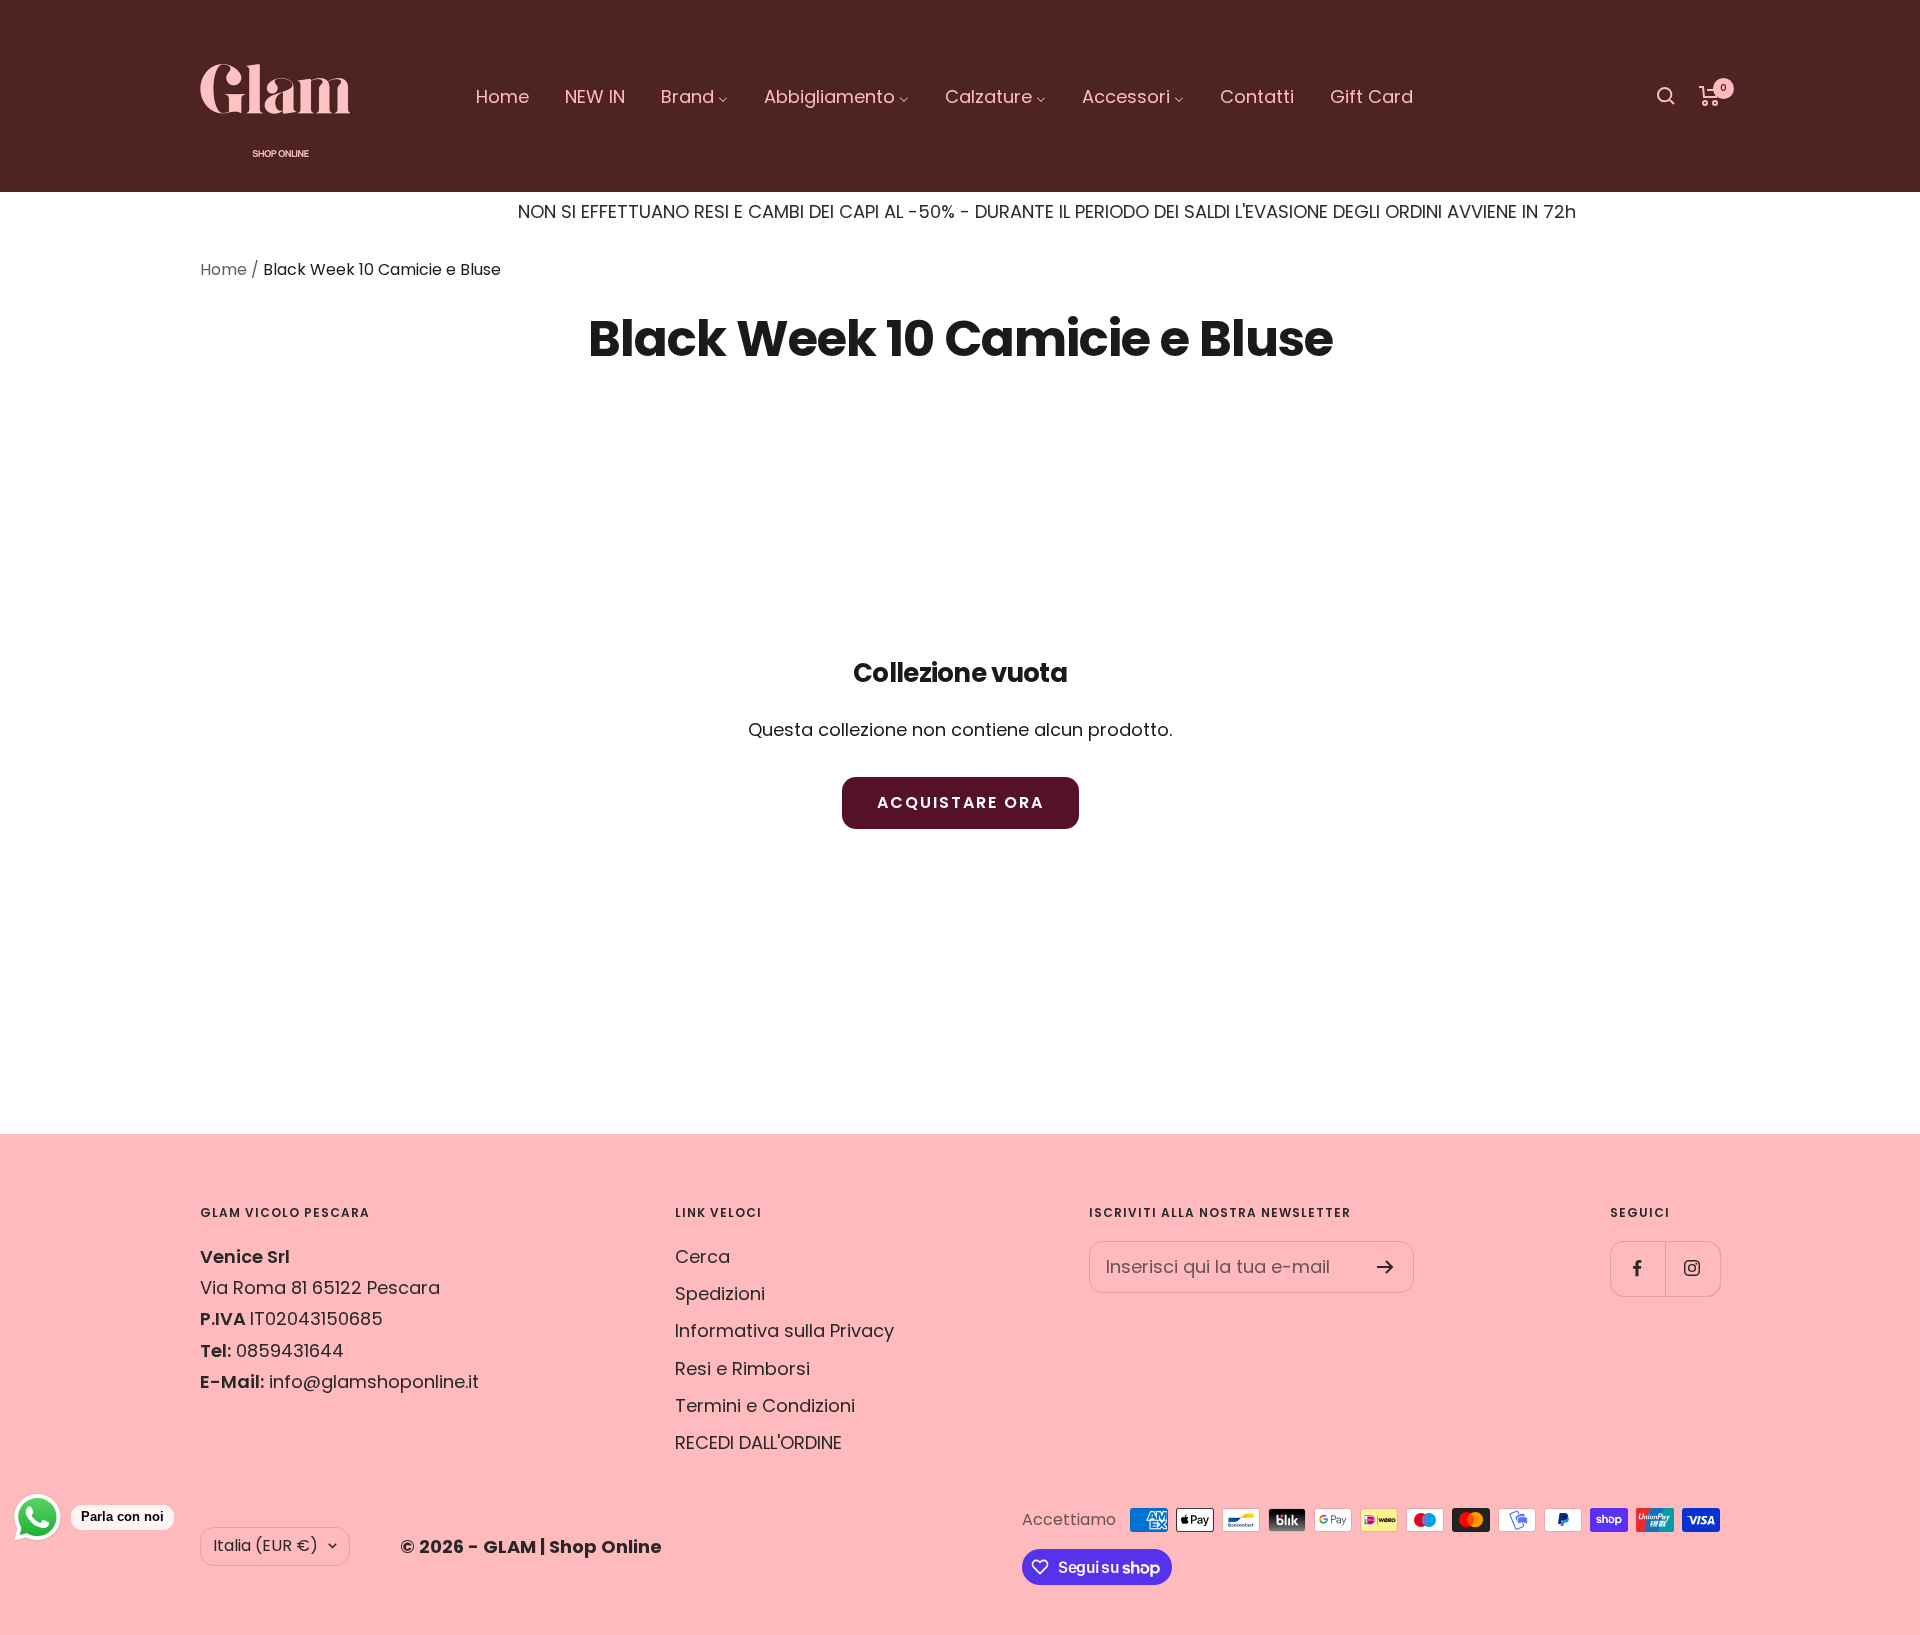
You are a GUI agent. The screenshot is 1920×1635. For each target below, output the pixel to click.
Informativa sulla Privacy (784, 1330)
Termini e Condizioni (765, 1405)
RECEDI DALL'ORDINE (758, 1442)
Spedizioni (720, 1293)
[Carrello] (1709, 96)
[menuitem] (502, 96)
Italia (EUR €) (265, 1545)
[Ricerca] (1666, 96)
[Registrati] (1385, 1267)
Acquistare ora (960, 802)
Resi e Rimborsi (742, 1368)
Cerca (702, 1256)
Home (223, 269)
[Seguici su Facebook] (1637, 1268)
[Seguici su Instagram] (1692, 1268)
